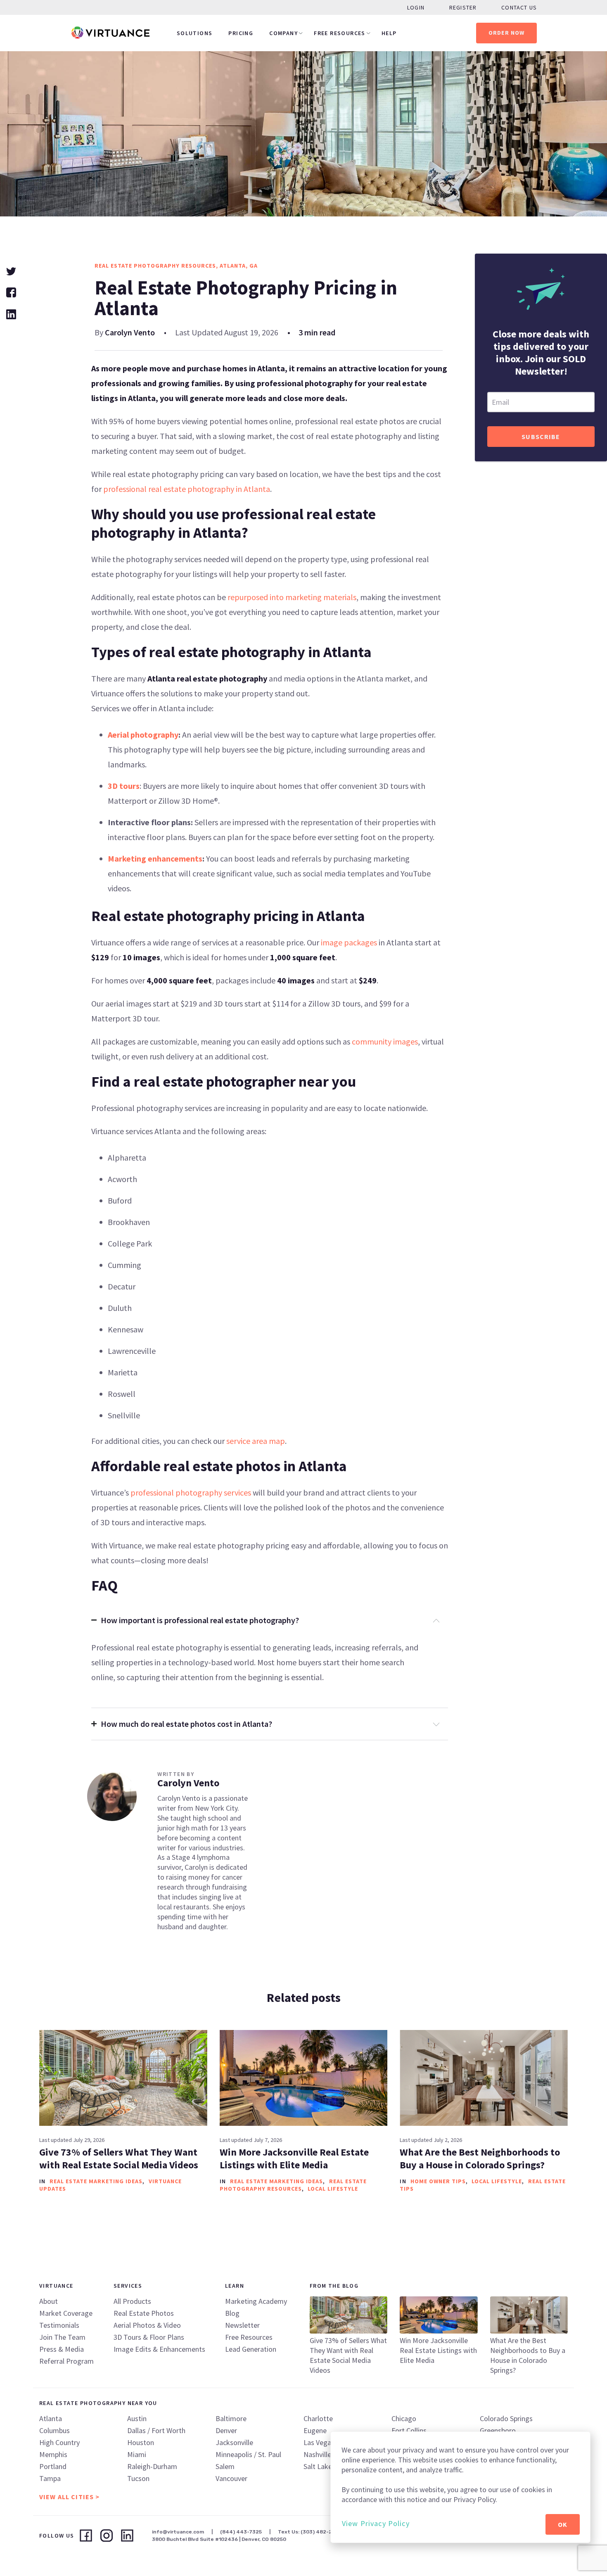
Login (416, 7)
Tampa (50, 2478)
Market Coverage (66, 2313)
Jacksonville (234, 2442)
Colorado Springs (506, 2418)
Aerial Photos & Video (147, 2325)
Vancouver (231, 2478)
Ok (563, 2524)
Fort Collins (409, 2430)
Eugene (315, 2430)
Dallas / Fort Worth (156, 2430)
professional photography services (191, 1492)
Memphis (53, 2454)
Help (389, 33)
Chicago (404, 2418)
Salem (225, 2466)
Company (283, 33)
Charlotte (318, 2418)
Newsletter (242, 2325)
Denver (226, 2430)
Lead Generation (251, 2349)
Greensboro (498, 2430)
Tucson (138, 2478)
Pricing (241, 33)
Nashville (317, 2454)
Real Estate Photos (144, 2313)
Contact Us (519, 7)
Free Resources (340, 33)
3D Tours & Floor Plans (149, 2337)
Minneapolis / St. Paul (248, 2454)
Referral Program (66, 2361)
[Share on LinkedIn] (11, 313)
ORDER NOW (507, 33)
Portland (53, 2466)
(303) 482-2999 (321, 2532)
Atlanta (51, 2418)
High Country (59, 2442)
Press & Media (62, 2349)
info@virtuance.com (178, 2532)
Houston (141, 2442)
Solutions (195, 33)
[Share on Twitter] (11, 270)
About (49, 2301)
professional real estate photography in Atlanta (187, 489)
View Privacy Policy (376, 2523)
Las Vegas (319, 2442)
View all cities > (69, 2497)
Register (463, 7)
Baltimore (231, 2418)
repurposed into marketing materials (292, 597)
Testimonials (59, 2325)
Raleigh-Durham (152, 2466)
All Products (132, 2301)
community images (385, 1041)
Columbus (55, 2430)
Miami (137, 2454)
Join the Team (62, 2337)
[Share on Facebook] (11, 291)
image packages (349, 942)
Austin (137, 2418)
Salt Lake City (325, 2466)
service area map (256, 1441)
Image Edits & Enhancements (159, 2349)
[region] (460, 2487)
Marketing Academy (256, 2301)
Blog (232, 2313)
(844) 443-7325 (241, 2532)
